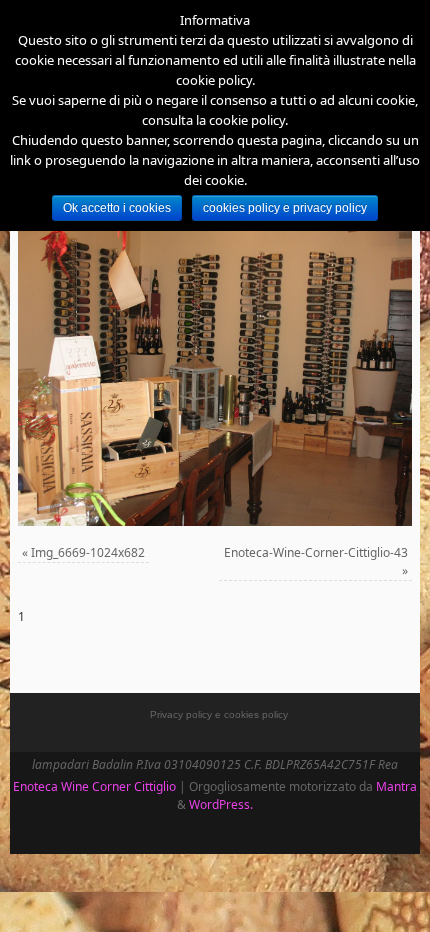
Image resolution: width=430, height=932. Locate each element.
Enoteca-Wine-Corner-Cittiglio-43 (316, 552)
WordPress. (221, 804)
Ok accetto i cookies (117, 208)
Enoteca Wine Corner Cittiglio (94, 786)
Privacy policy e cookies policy (219, 714)
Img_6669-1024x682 (88, 552)
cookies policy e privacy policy (285, 208)
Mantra (396, 786)
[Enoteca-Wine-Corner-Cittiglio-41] (215, 378)
